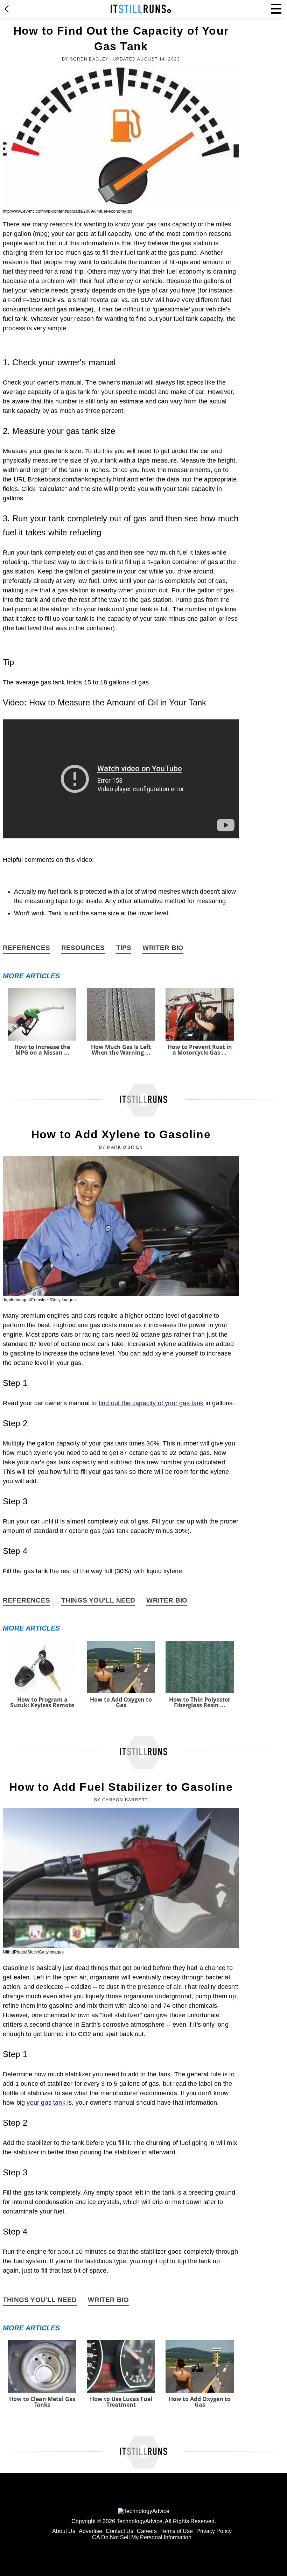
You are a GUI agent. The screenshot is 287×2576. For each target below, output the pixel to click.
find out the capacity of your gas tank (151, 1403)
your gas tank (46, 2103)
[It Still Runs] (141, 9)
